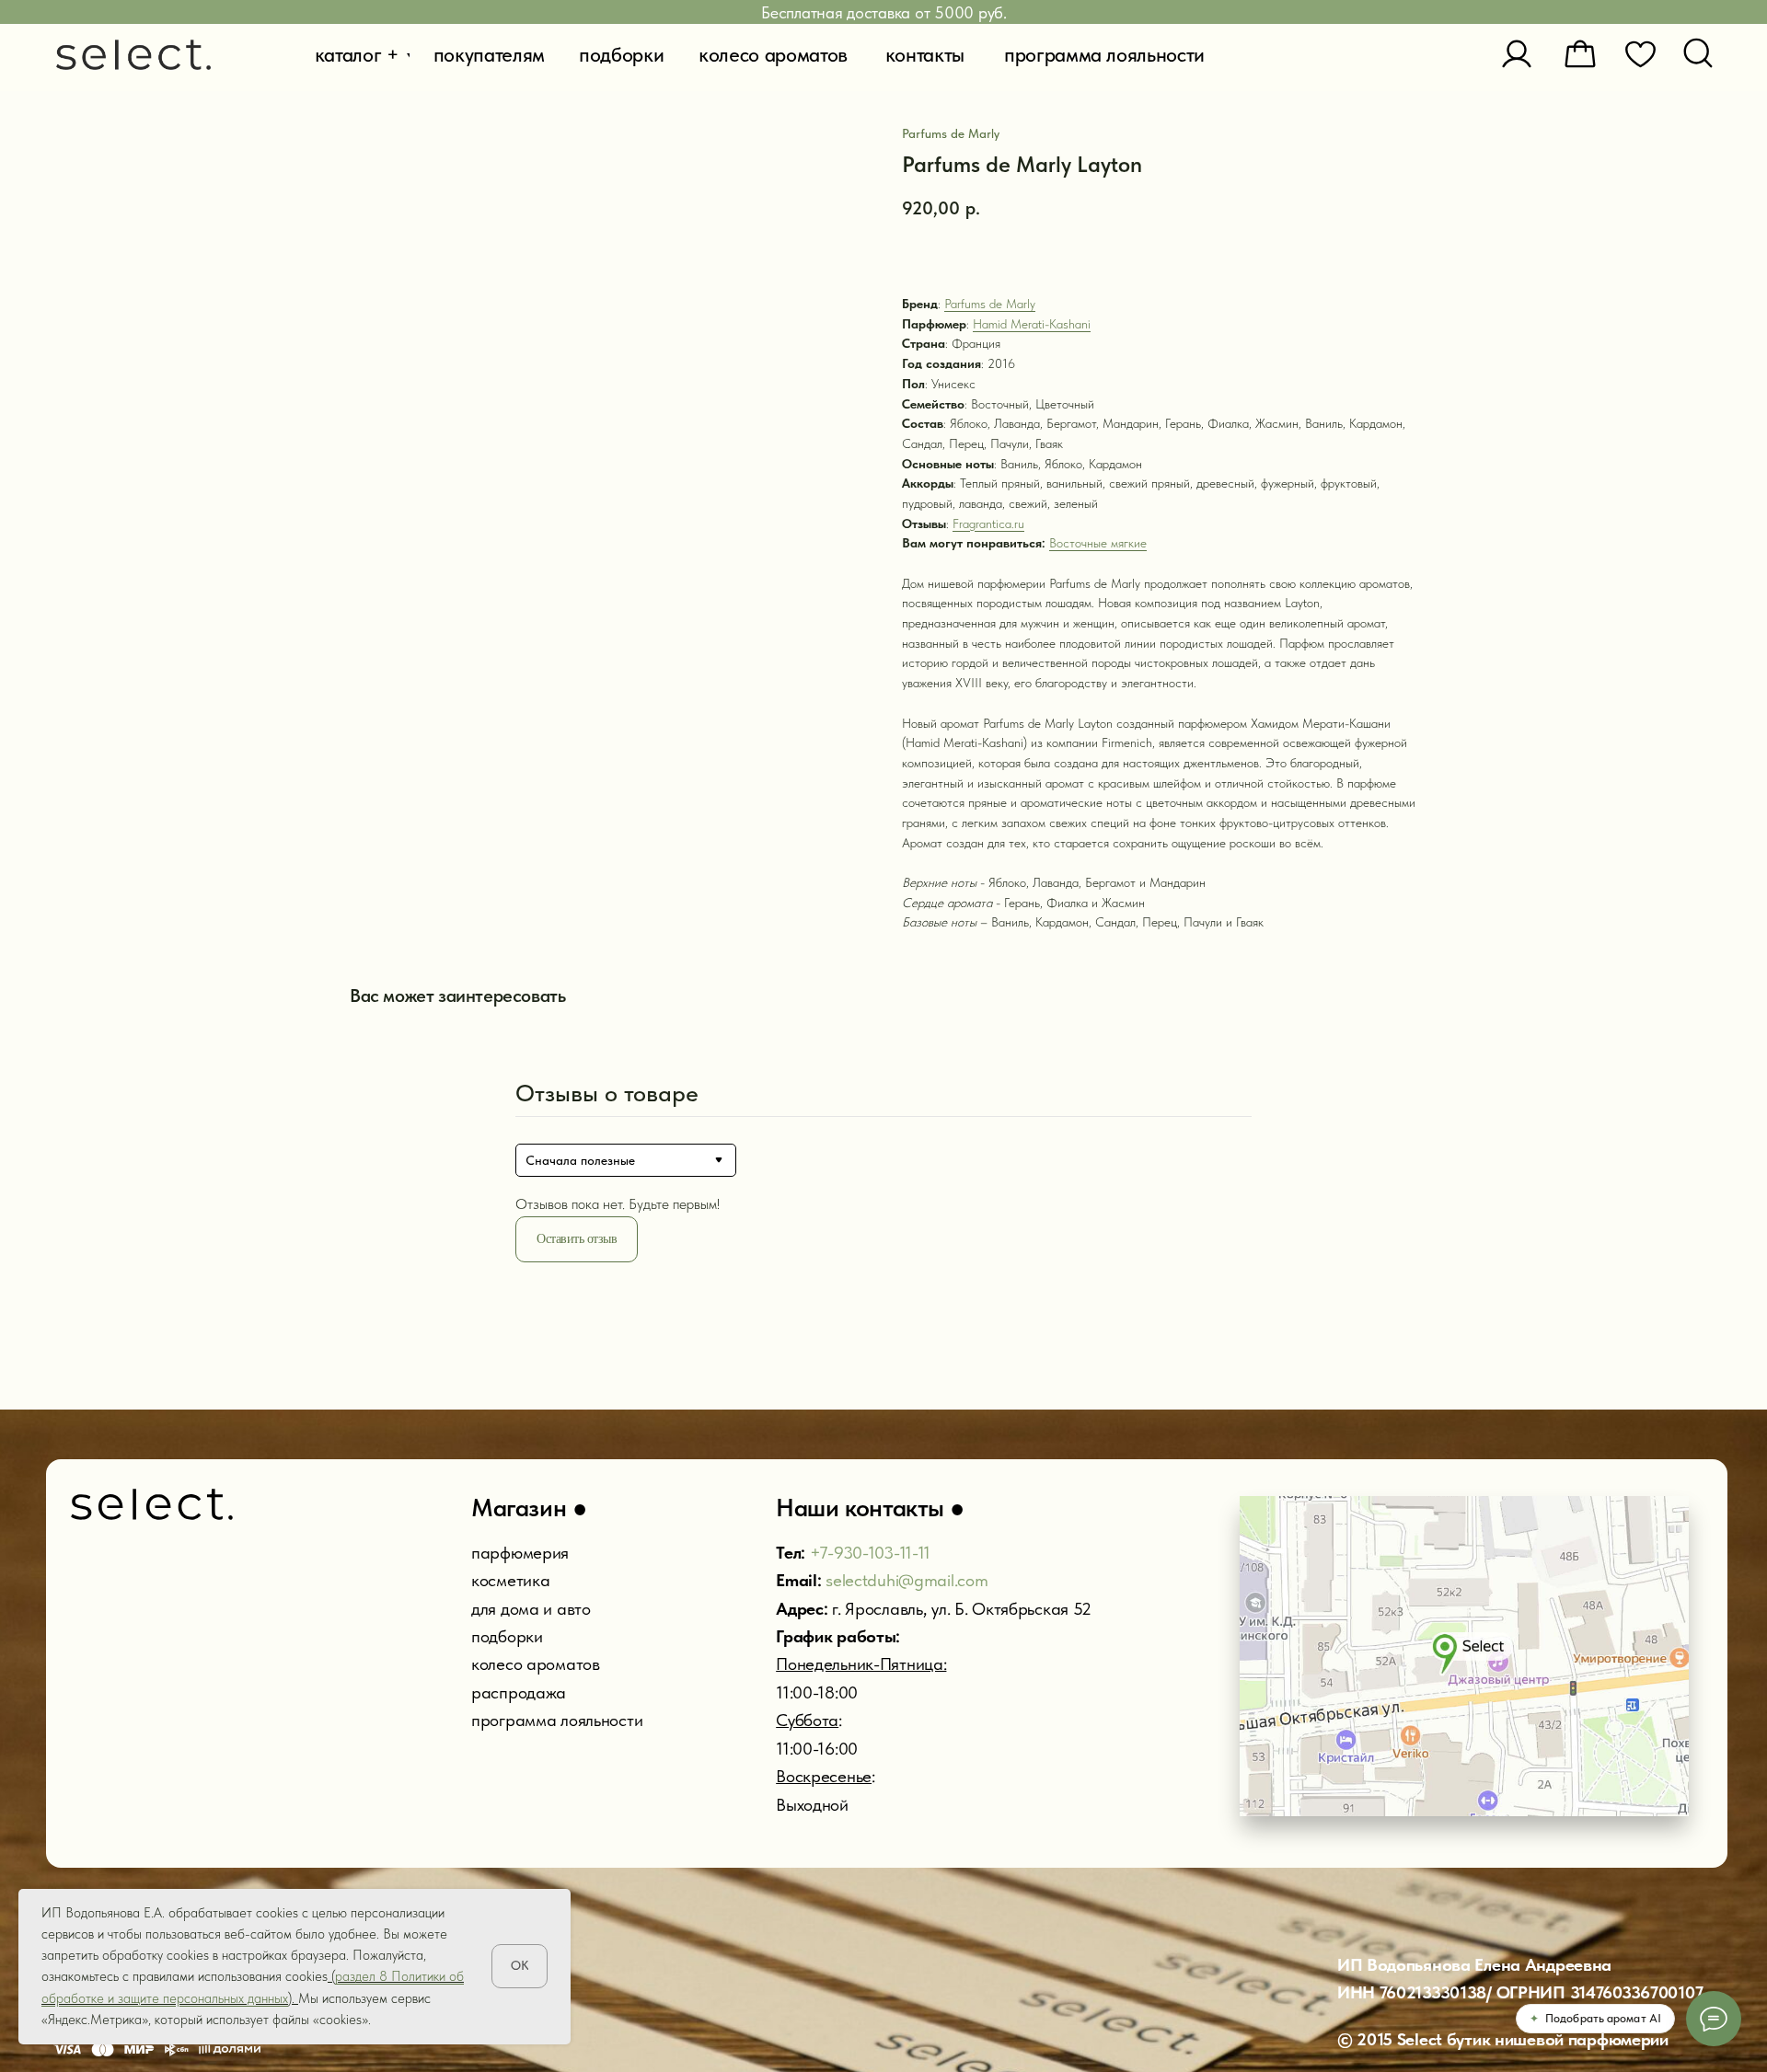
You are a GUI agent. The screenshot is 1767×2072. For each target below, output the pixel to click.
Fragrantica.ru (988, 524)
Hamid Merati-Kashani (1032, 324)
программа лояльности (557, 1720)
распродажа (519, 1692)
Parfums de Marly (990, 304)
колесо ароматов (536, 1664)
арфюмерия (525, 1553)
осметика (515, 1580)
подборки (507, 1636)
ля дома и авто (536, 1609)
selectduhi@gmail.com (907, 1580)
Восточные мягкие (1098, 543)
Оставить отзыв (577, 1239)
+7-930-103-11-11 (870, 1553)
